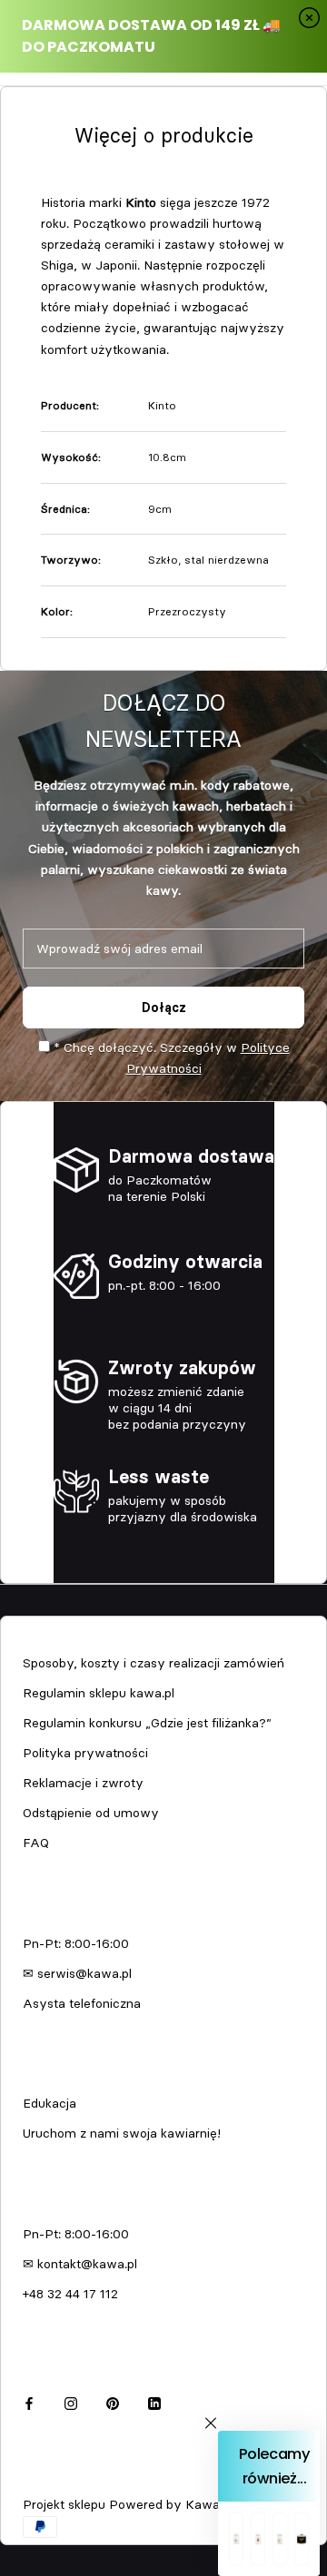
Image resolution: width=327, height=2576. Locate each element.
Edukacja (50, 2103)
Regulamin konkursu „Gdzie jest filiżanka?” (147, 1723)
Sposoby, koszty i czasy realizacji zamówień (154, 1663)
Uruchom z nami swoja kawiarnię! (122, 2133)
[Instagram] (71, 2400)
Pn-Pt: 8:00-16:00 (76, 1943)
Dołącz (164, 1008)
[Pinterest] (113, 2400)
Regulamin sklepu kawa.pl (99, 1693)
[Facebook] (29, 2400)
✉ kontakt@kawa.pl (80, 2264)
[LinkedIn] (154, 2400)
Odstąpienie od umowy (91, 1813)
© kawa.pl (50, 2480)
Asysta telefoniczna (82, 2003)
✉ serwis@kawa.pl (77, 1973)
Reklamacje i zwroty (83, 1783)
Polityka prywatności (85, 1753)
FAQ (36, 1843)
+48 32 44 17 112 (70, 2294)
